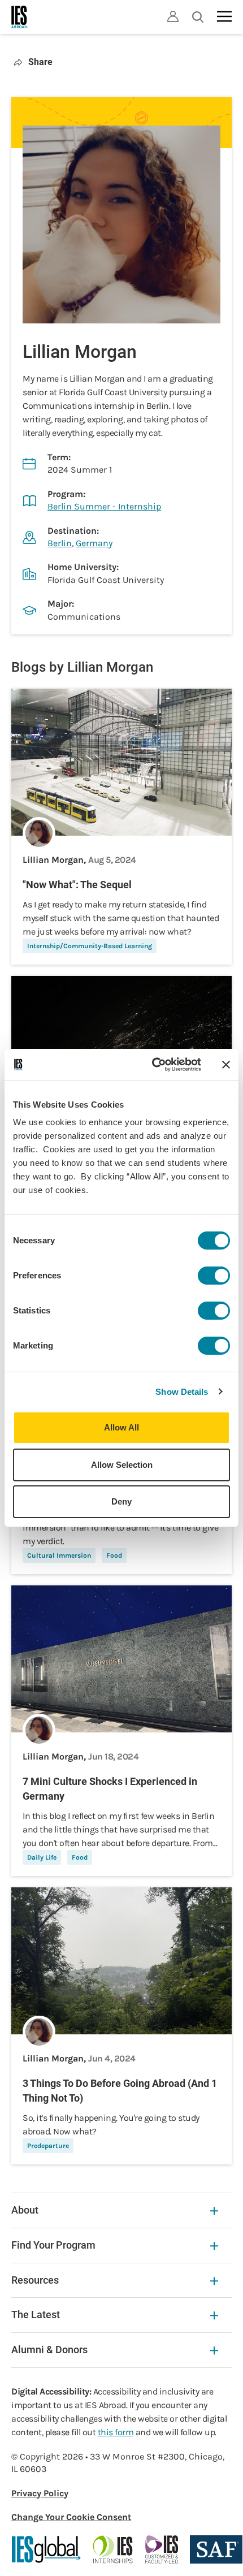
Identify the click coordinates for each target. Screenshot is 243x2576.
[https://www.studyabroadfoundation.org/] (216, 2549)
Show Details (182, 1392)
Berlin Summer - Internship (104, 506)
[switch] (214, 1276)
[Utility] (173, 16)
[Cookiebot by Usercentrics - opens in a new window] (153, 1065)
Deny (121, 1501)
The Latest (36, 2314)
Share (40, 62)
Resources (35, 2280)
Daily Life (42, 1857)
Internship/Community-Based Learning (90, 946)
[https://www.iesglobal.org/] (46, 2549)
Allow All (121, 1427)
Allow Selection (122, 1465)
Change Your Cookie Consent (71, 2517)
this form (116, 2432)
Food (114, 1555)
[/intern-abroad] (113, 2549)
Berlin (60, 543)
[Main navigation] (224, 16)
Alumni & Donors (49, 2350)
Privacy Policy (40, 2493)
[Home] (20, 17)
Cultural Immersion (59, 1555)
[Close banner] (226, 1065)
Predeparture (48, 2146)
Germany (94, 543)
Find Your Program (53, 2245)
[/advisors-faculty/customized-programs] (162, 2549)
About (25, 2210)
